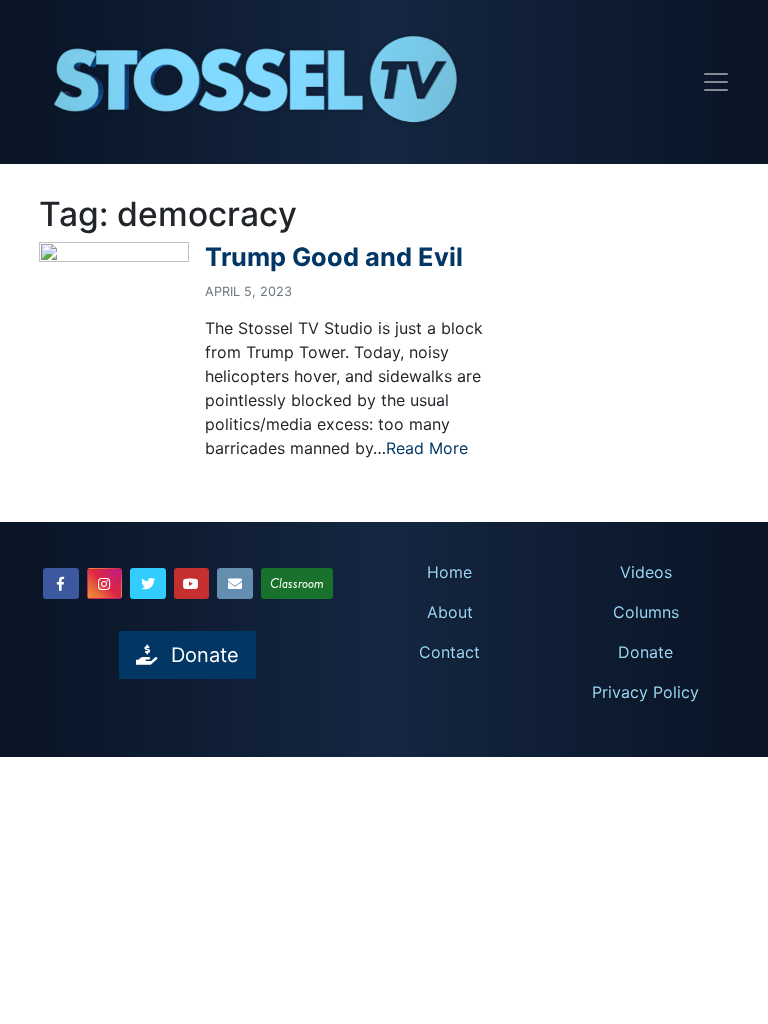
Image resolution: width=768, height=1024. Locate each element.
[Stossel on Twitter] (148, 583)
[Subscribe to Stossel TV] (235, 583)
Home (449, 572)
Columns (646, 612)
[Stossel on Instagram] (105, 583)
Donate (645, 652)
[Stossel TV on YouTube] (192, 583)
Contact (449, 652)
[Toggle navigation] (716, 82)
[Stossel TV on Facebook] (61, 583)
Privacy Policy (645, 692)
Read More (427, 448)
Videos (646, 572)
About (450, 612)
